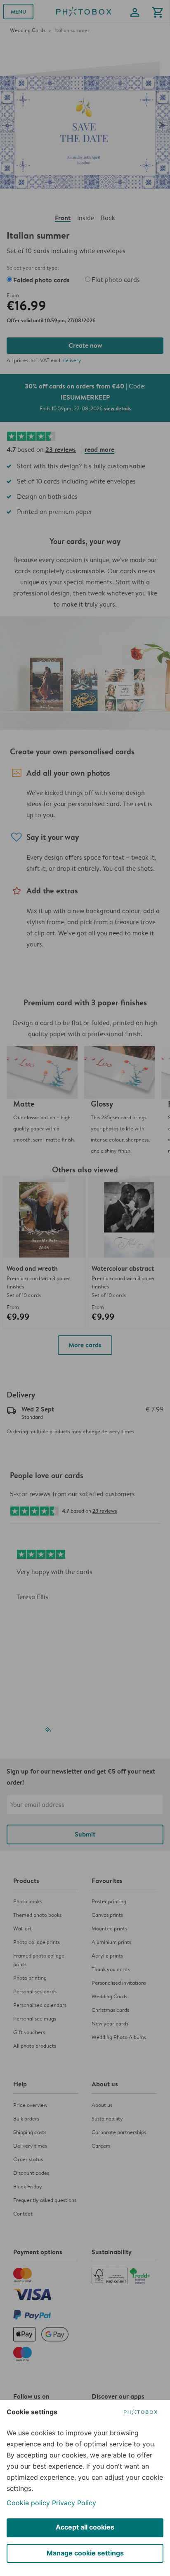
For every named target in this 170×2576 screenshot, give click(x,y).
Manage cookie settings (85, 2553)
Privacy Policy (74, 2503)
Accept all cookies (85, 2527)
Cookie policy (28, 2503)
